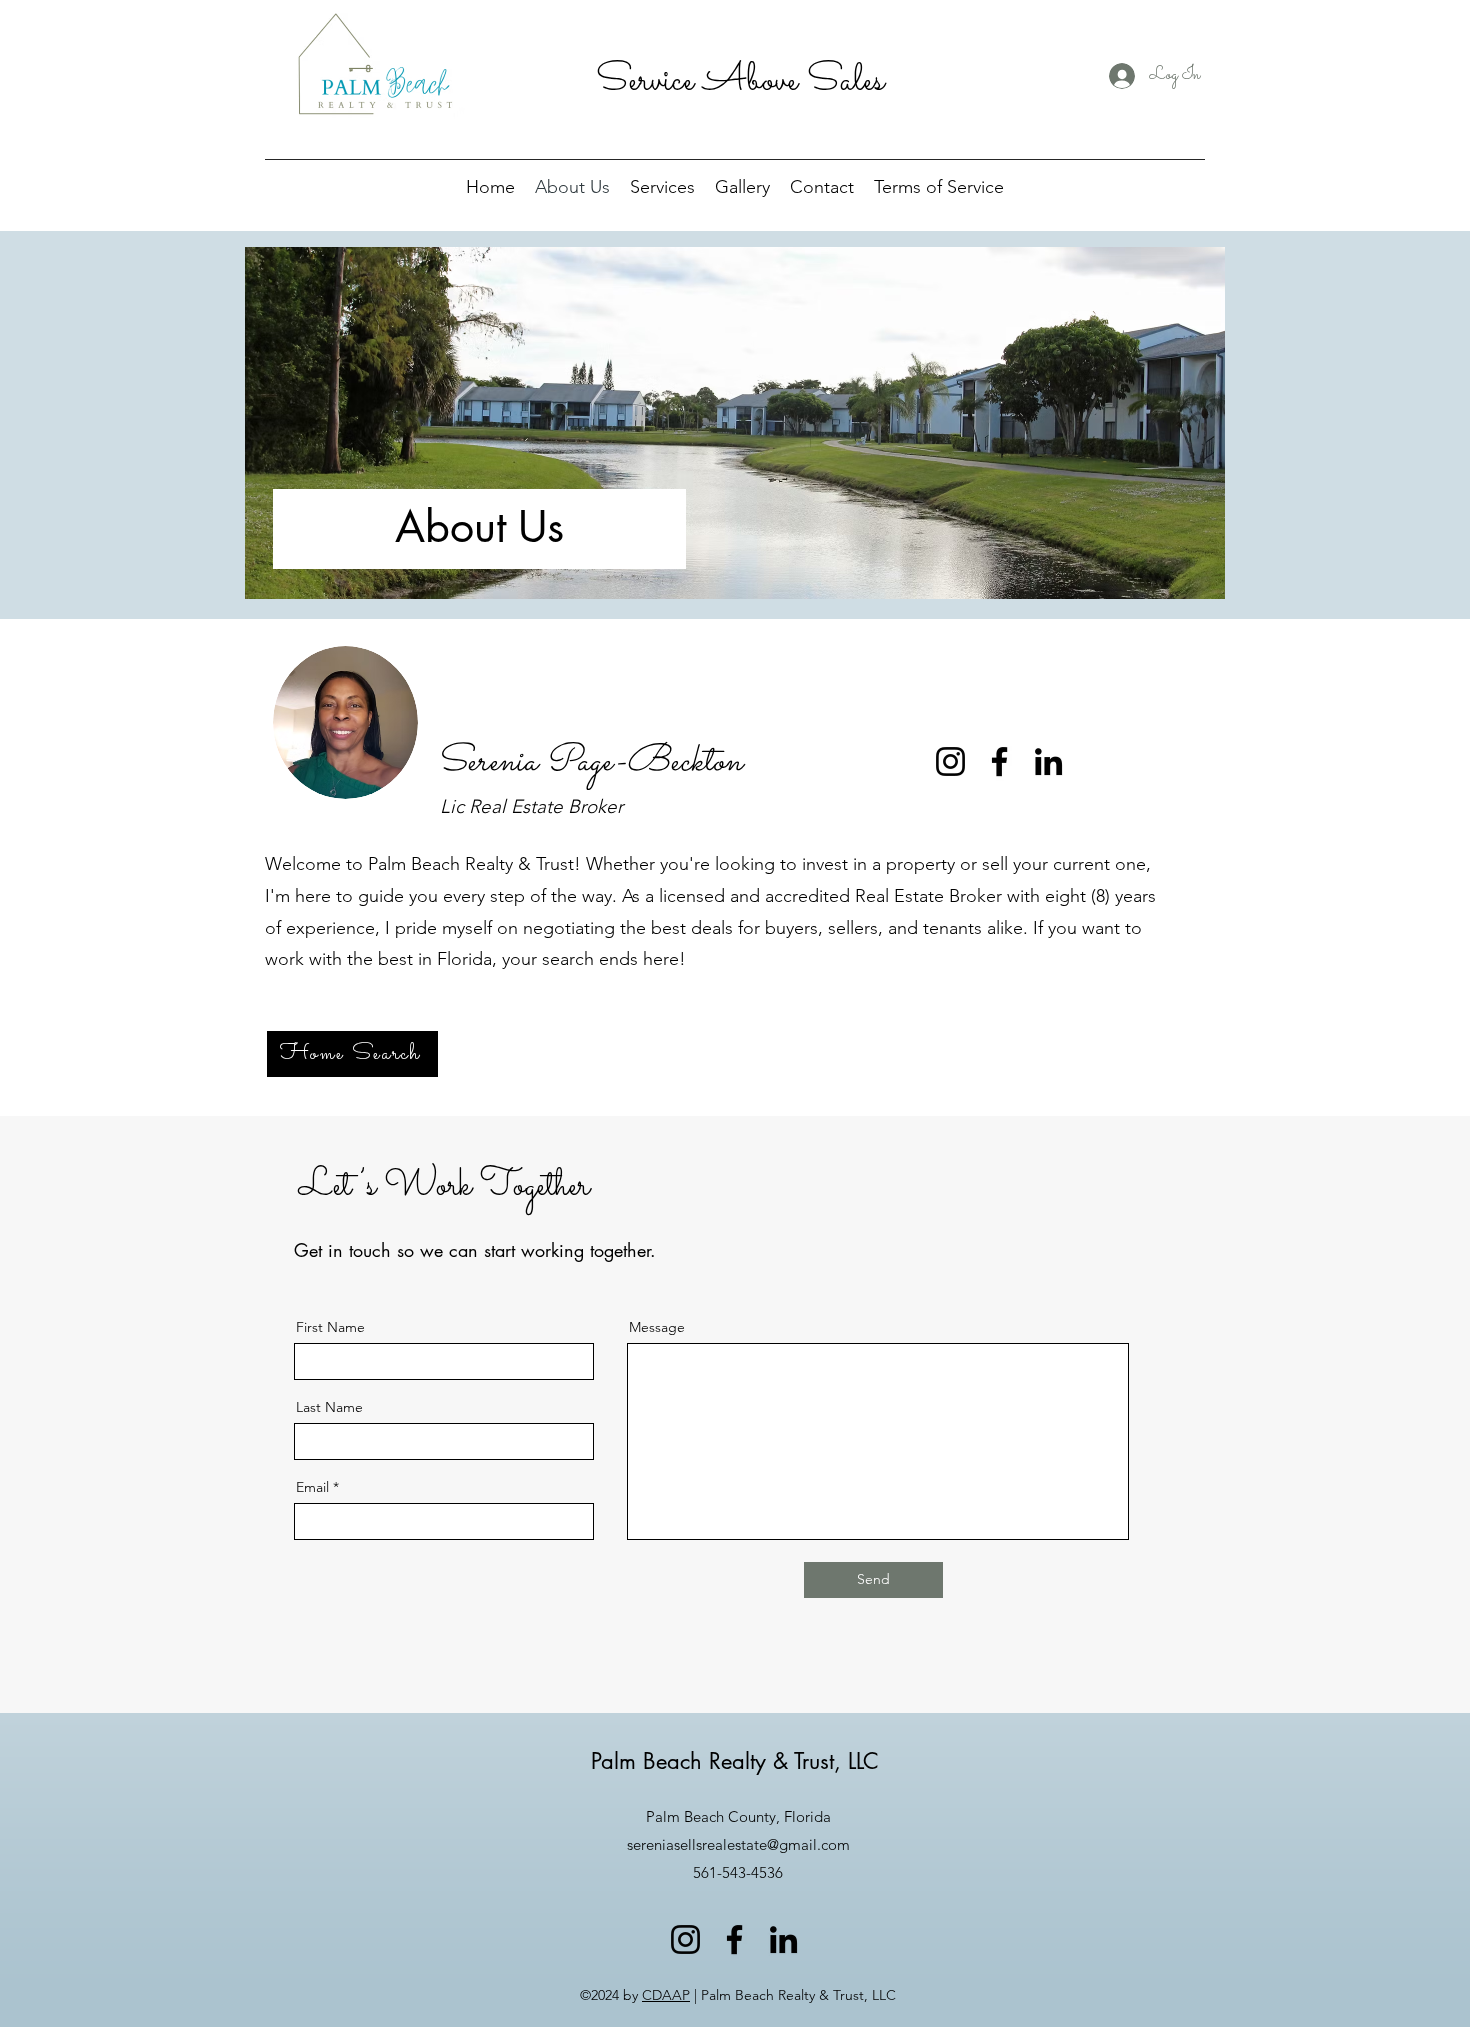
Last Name (329, 1407)
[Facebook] (999, 761)
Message (657, 1327)
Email (312, 1487)
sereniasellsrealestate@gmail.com (738, 1844)
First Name (330, 1327)
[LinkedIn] (1048, 761)
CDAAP (666, 1995)
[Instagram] (950, 761)
